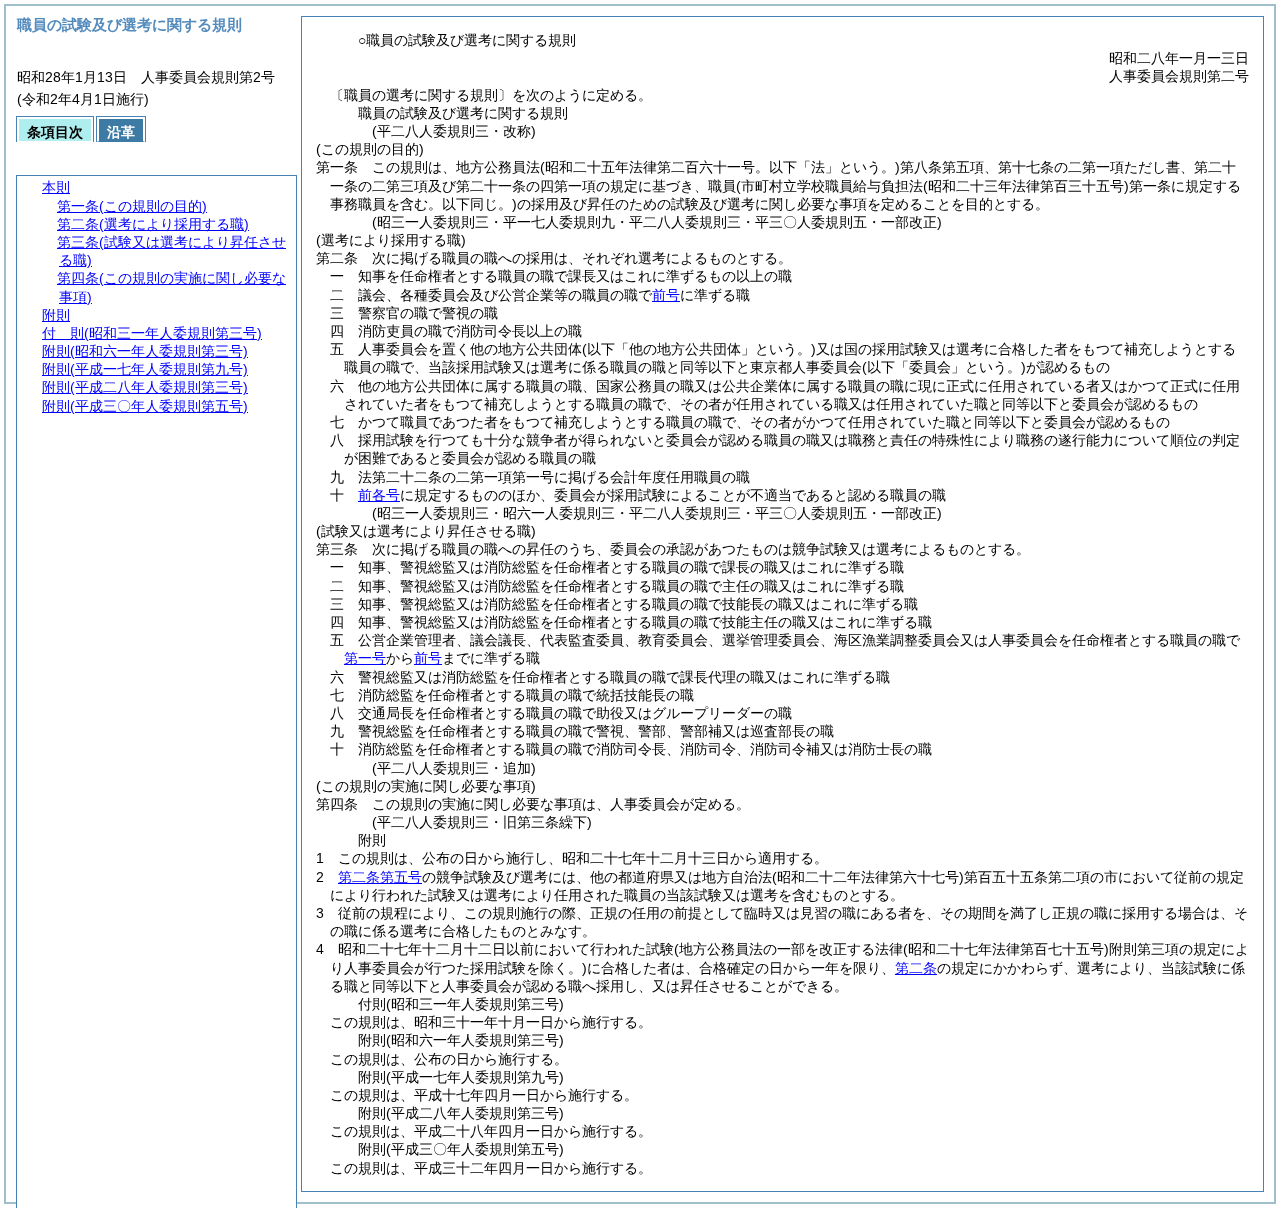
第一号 (365, 658)
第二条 (916, 968)
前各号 (379, 495)
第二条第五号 (380, 877)
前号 (666, 295)
